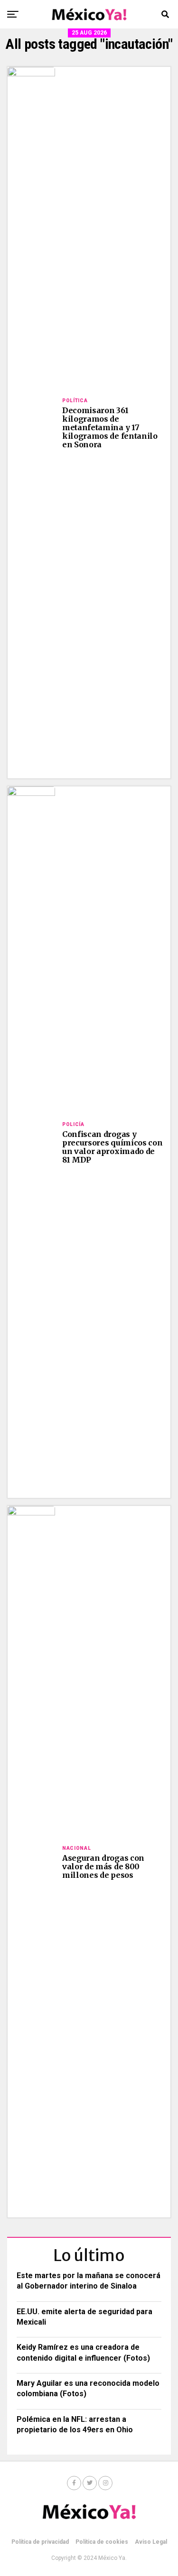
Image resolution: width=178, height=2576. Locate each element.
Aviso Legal (151, 2542)
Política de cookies (102, 2542)
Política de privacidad (40, 2542)
